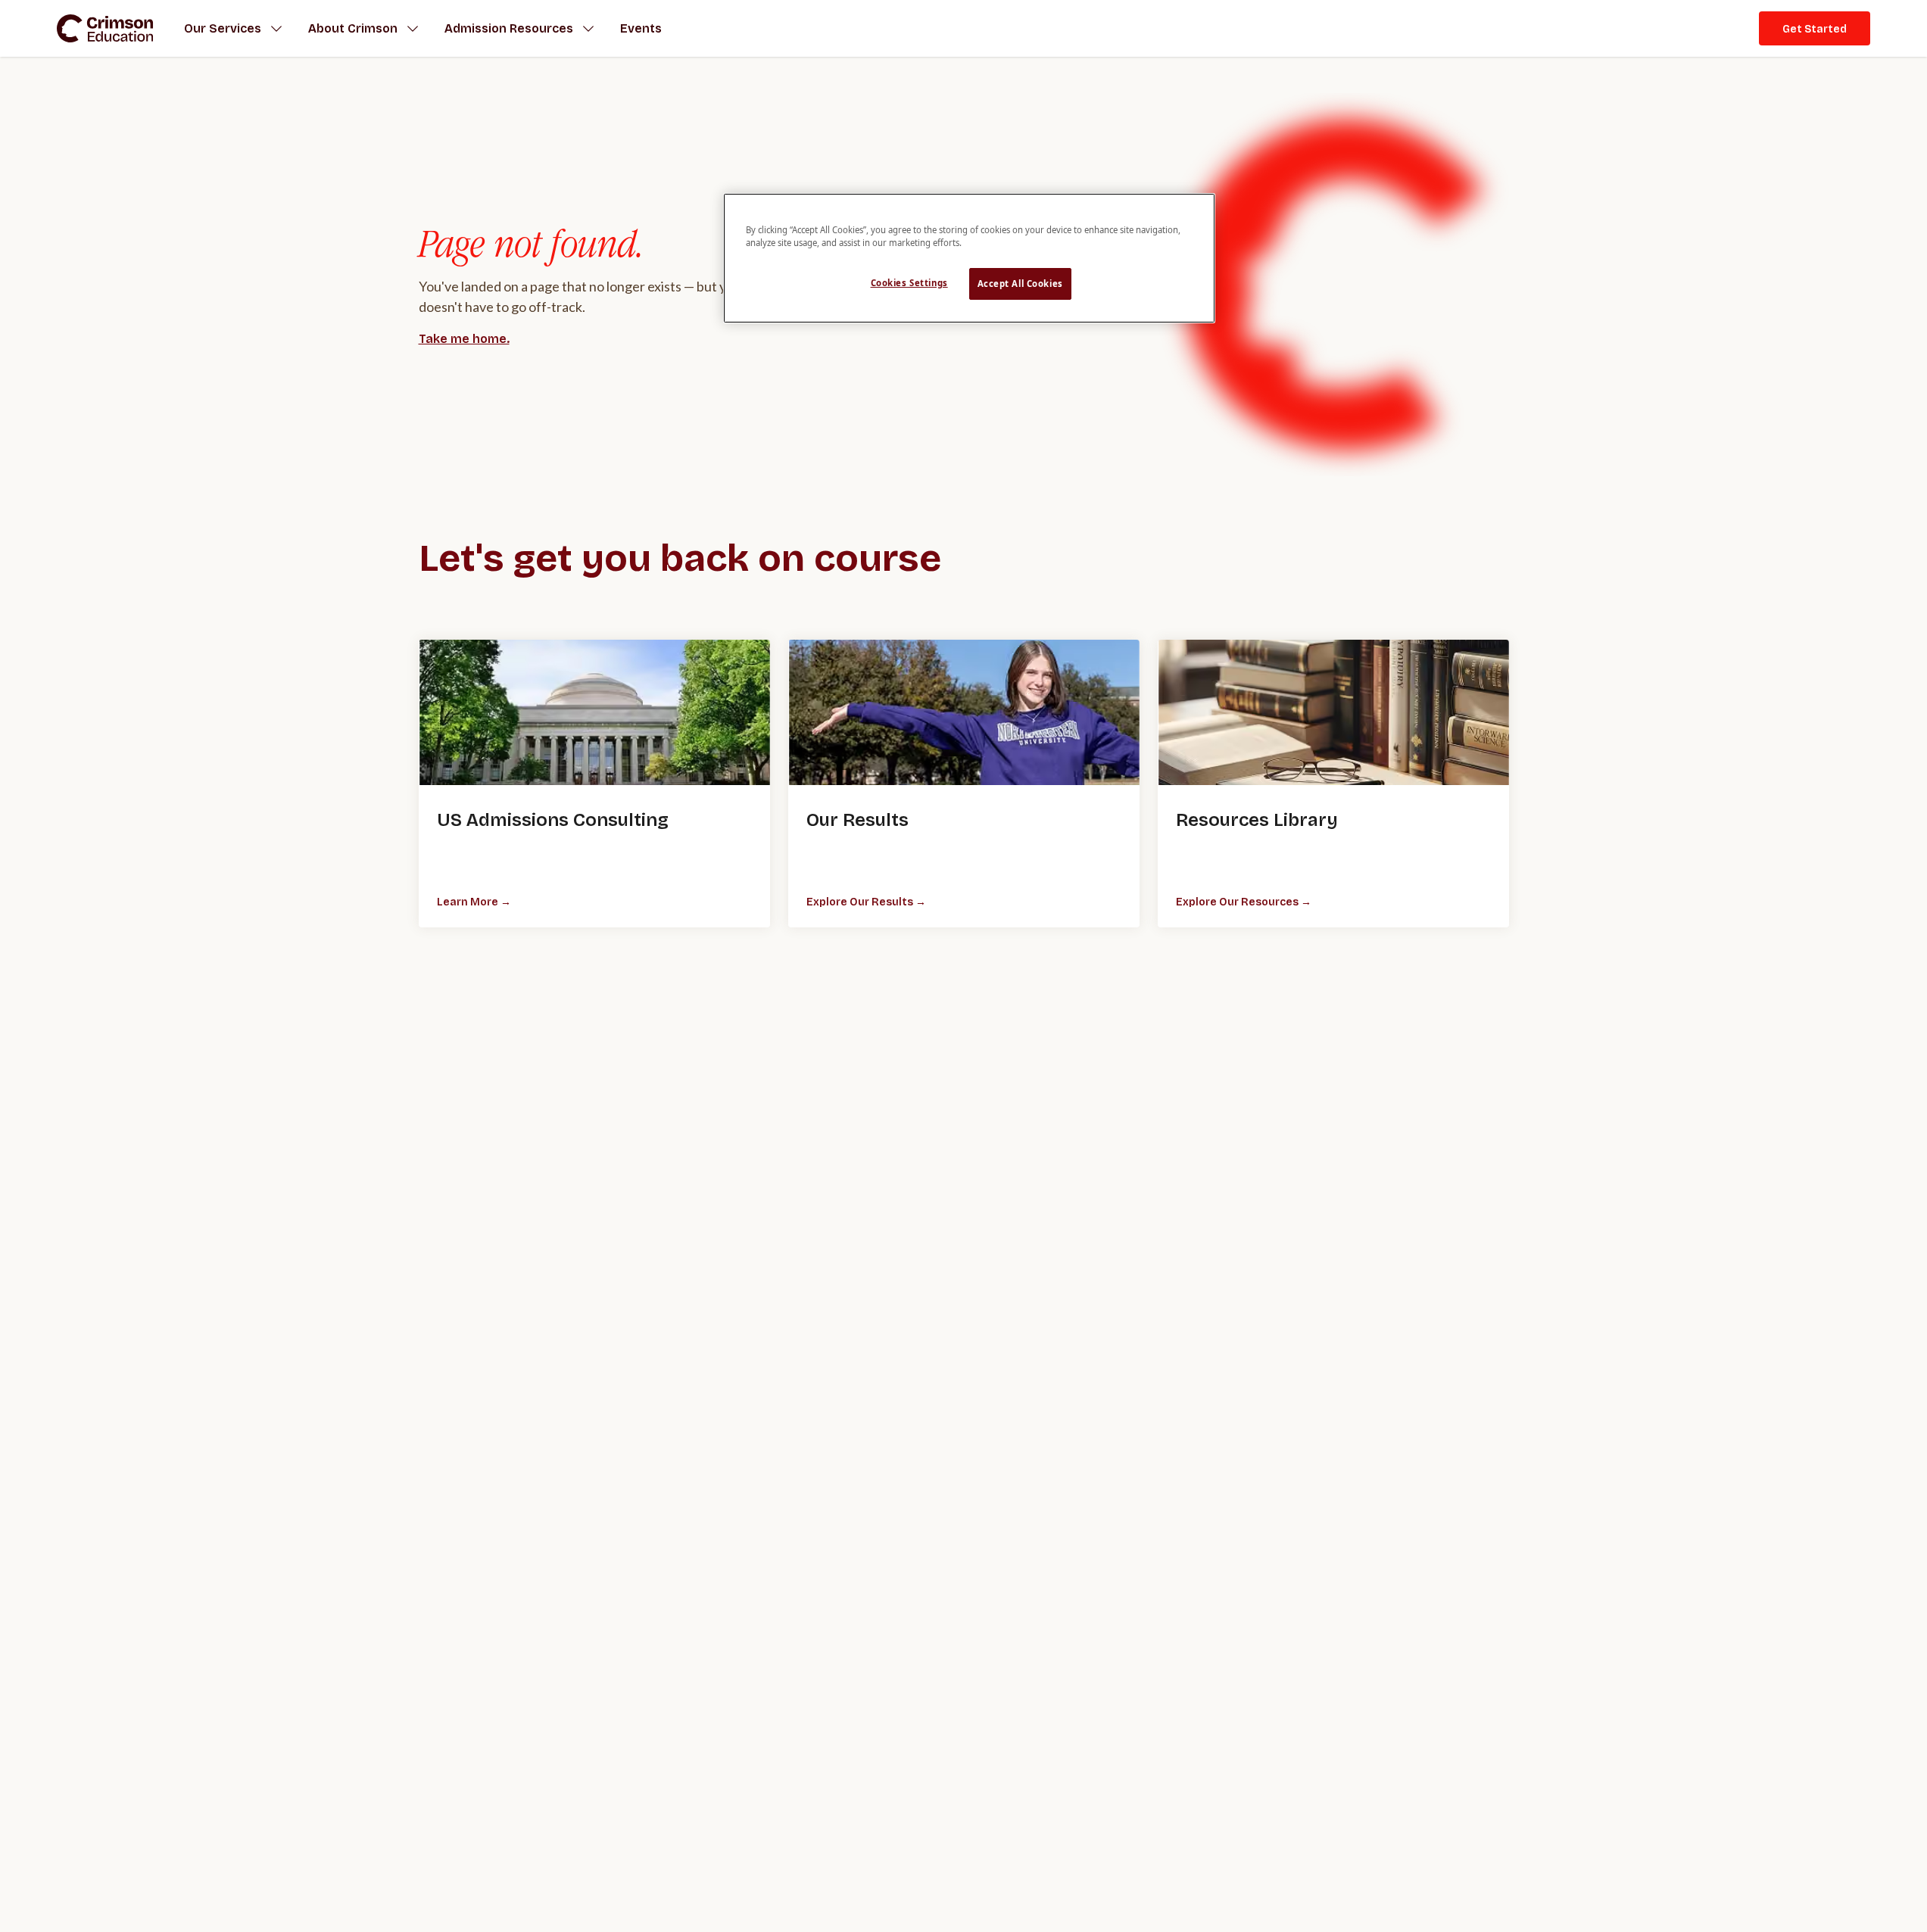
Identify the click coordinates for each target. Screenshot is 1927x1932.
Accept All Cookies (1020, 284)
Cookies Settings (909, 283)
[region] (969, 258)
